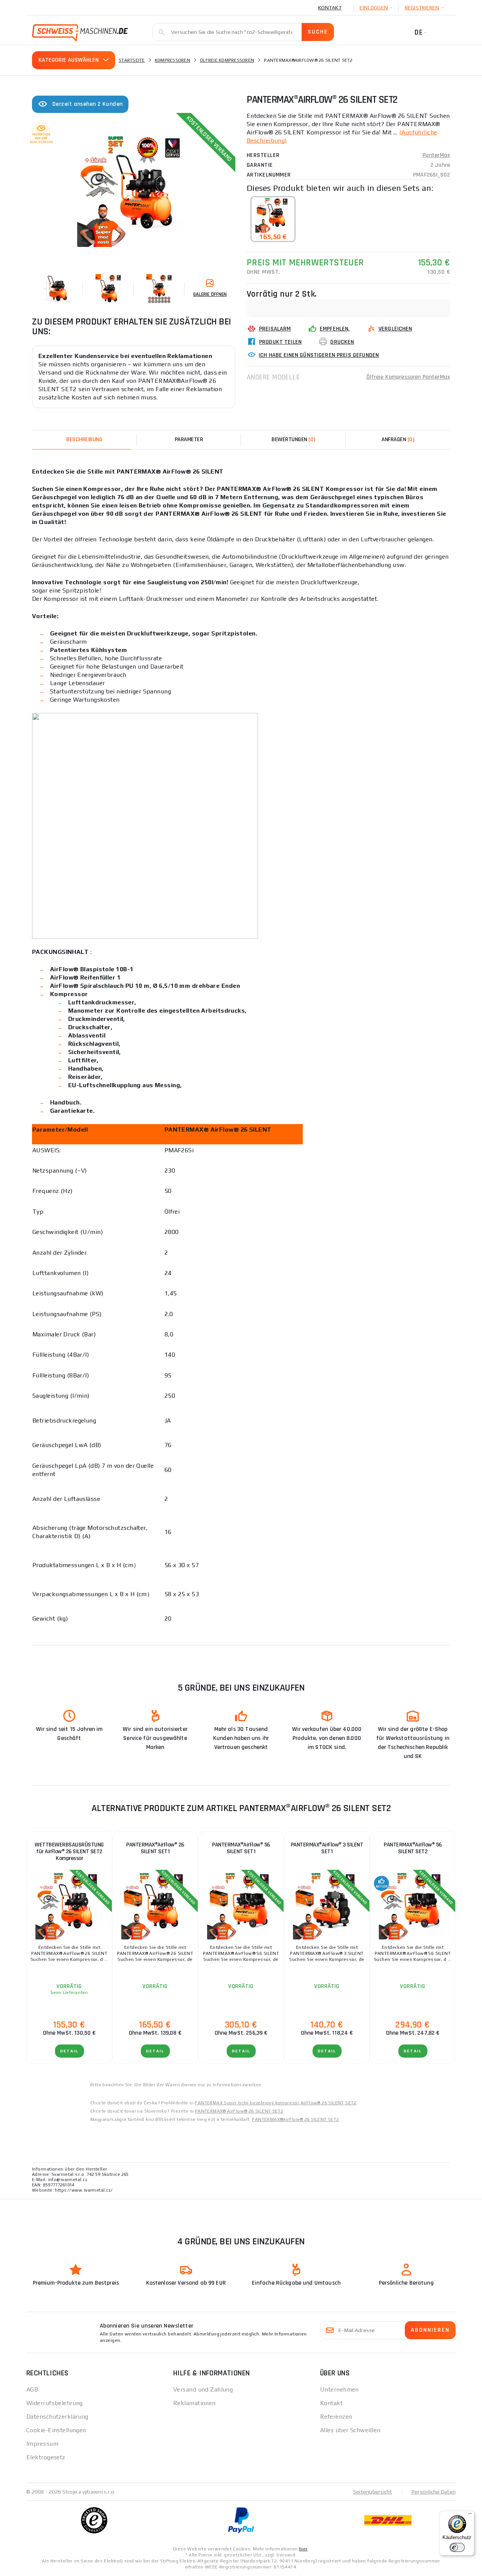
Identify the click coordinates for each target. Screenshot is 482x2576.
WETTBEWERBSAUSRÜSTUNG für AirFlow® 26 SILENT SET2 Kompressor (69, 1852)
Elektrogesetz (46, 2457)
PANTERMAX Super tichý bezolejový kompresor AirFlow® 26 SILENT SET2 (275, 2103)
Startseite (132, 60)
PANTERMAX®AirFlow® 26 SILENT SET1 (155, 1848)
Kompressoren (172, 60)
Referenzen (336, 2417)
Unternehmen (339, 2389)
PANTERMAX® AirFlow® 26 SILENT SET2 (239, 2111)
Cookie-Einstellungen (56, 2430)
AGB (32, 2389)
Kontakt (330, 8)
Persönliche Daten (434, 2492)
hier (303, 2549)
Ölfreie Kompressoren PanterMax (408, 377)
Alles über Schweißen (350, 2430)
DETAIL (69, 2051)
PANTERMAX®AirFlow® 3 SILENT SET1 (327, 1848)
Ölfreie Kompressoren (227, 60)
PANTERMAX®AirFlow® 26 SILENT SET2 (295, 2119)
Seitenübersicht (373, 2492)
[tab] (293, 440)
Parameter (189, 439)
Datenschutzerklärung (57, 2417)
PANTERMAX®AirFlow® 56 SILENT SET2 (413, 1848)
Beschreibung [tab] (84, 439)
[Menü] (470, 2515)
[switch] (457, 2547)
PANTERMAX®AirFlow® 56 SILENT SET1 (241, 1848)
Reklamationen (194, 2403)
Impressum (42, 2444)
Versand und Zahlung (203, 2389)
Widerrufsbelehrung (55, 2403)
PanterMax (436, 155)
